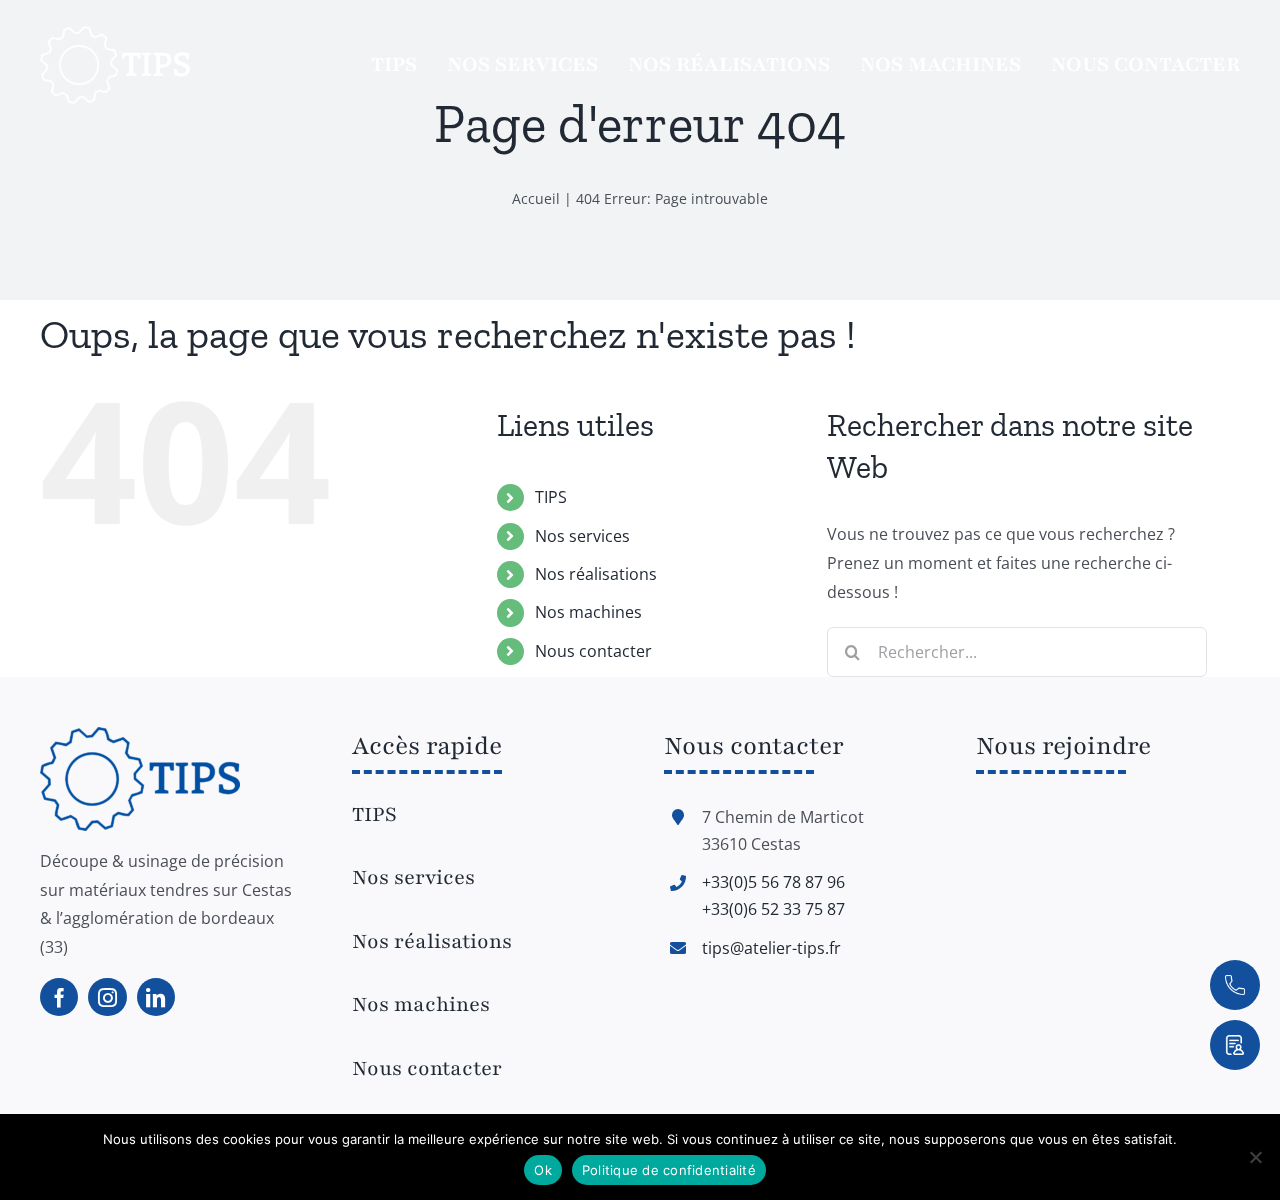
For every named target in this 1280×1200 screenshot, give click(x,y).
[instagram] (107, 997)
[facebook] (59, 997)
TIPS (551, 497)
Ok (543, 1170)
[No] (1255, 1157)
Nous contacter (593, 651)
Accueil (536, 198)
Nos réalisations (596, 574)
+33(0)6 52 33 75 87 (773, 909)
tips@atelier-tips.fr (771, 948)
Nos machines (588, 612)
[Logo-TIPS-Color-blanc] (115, 34)
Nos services (582, 536)
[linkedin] (156, 997)
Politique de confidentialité (669, 1170)
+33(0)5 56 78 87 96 (773, 882)
